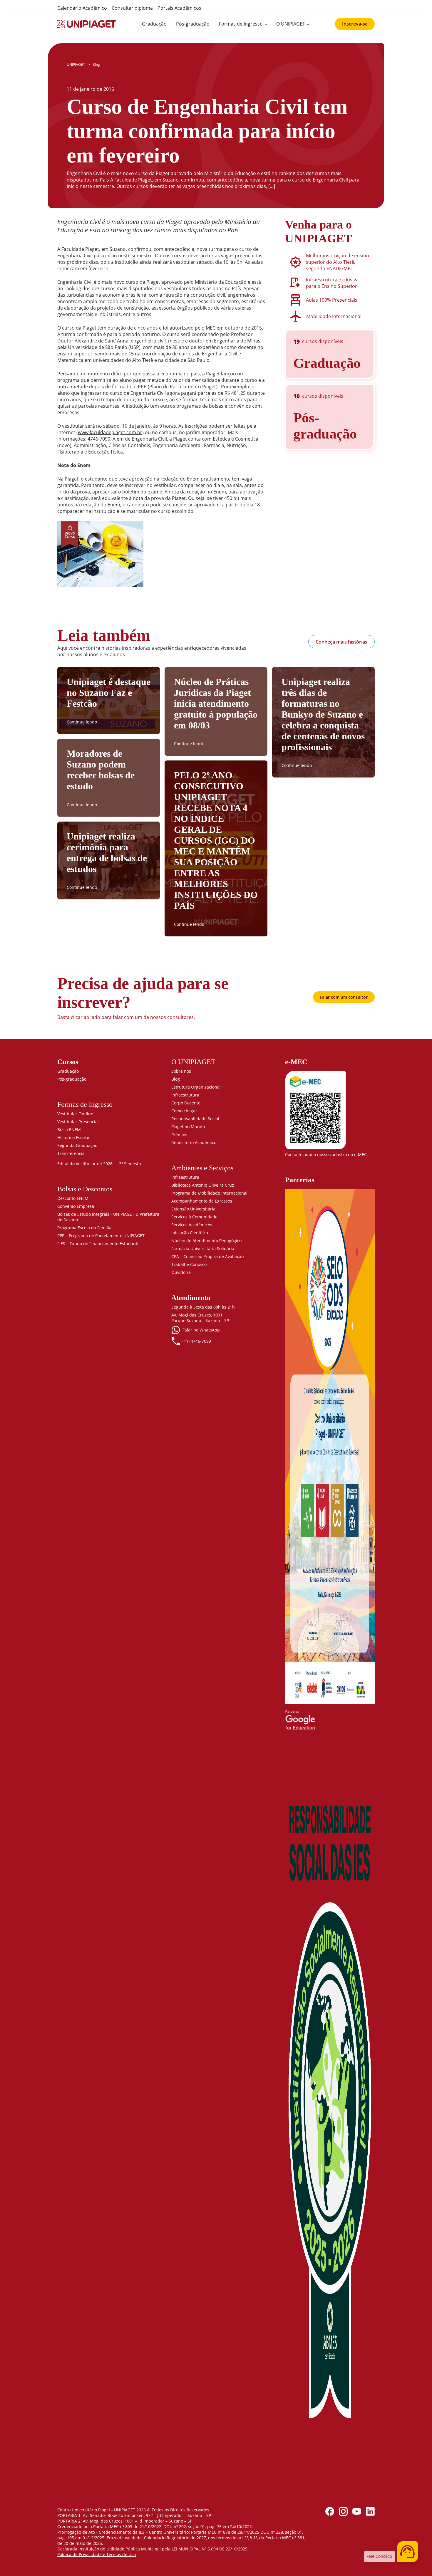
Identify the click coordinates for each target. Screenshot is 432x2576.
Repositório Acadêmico (194, 1142)
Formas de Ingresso (241, 24)
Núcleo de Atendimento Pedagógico (206, 1241)
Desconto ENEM (73, 1198)
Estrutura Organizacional (196, 1087)
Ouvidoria (181, 1272)
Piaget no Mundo (188, 1127)
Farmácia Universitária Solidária (203, 1248)
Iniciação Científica (190, 1233)
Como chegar (184, 1111)
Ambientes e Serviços (202, 1168)
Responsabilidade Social (195, 1119)
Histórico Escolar (74, 1137)
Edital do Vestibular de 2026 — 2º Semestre (100, 1164)
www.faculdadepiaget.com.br (110, 432)
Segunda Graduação (77, 1145)
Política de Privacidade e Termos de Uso (97, 2554)
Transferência (71, 1153)
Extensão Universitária (193, 1209)
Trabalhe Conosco (189, 1264)
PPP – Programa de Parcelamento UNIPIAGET (101, 1236)
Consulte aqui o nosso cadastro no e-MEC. (326, 1155)
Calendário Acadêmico (82, 8)
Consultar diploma (132, 8)
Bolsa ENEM (69, 1130)
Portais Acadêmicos (179, 8)
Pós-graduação (193, 24)
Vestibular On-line (75, 1114)
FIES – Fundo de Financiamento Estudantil (98, 1244)
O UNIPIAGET (291, 24)
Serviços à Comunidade (194, 1217)
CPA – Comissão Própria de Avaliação (207, 1256)
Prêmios (179, 1135)
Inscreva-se (355, 24)
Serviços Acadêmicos (192, 1225)
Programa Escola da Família (84, 1228)
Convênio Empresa (76, 1206)
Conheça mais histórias (341, 642)
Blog (176, 1079)
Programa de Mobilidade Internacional (209, 1193)
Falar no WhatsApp (201, 1330)
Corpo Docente (186, 1103)
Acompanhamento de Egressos (202, 1201)
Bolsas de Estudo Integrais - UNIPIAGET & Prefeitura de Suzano (108, 1217)
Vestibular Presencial (78, 1122)
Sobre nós (181, 1071)
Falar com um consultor (344, 997)
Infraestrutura (185, 1095)
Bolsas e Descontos (85, 1189)
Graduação (154, 24)
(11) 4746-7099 (197, 1341)
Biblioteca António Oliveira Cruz (203, 1185)
